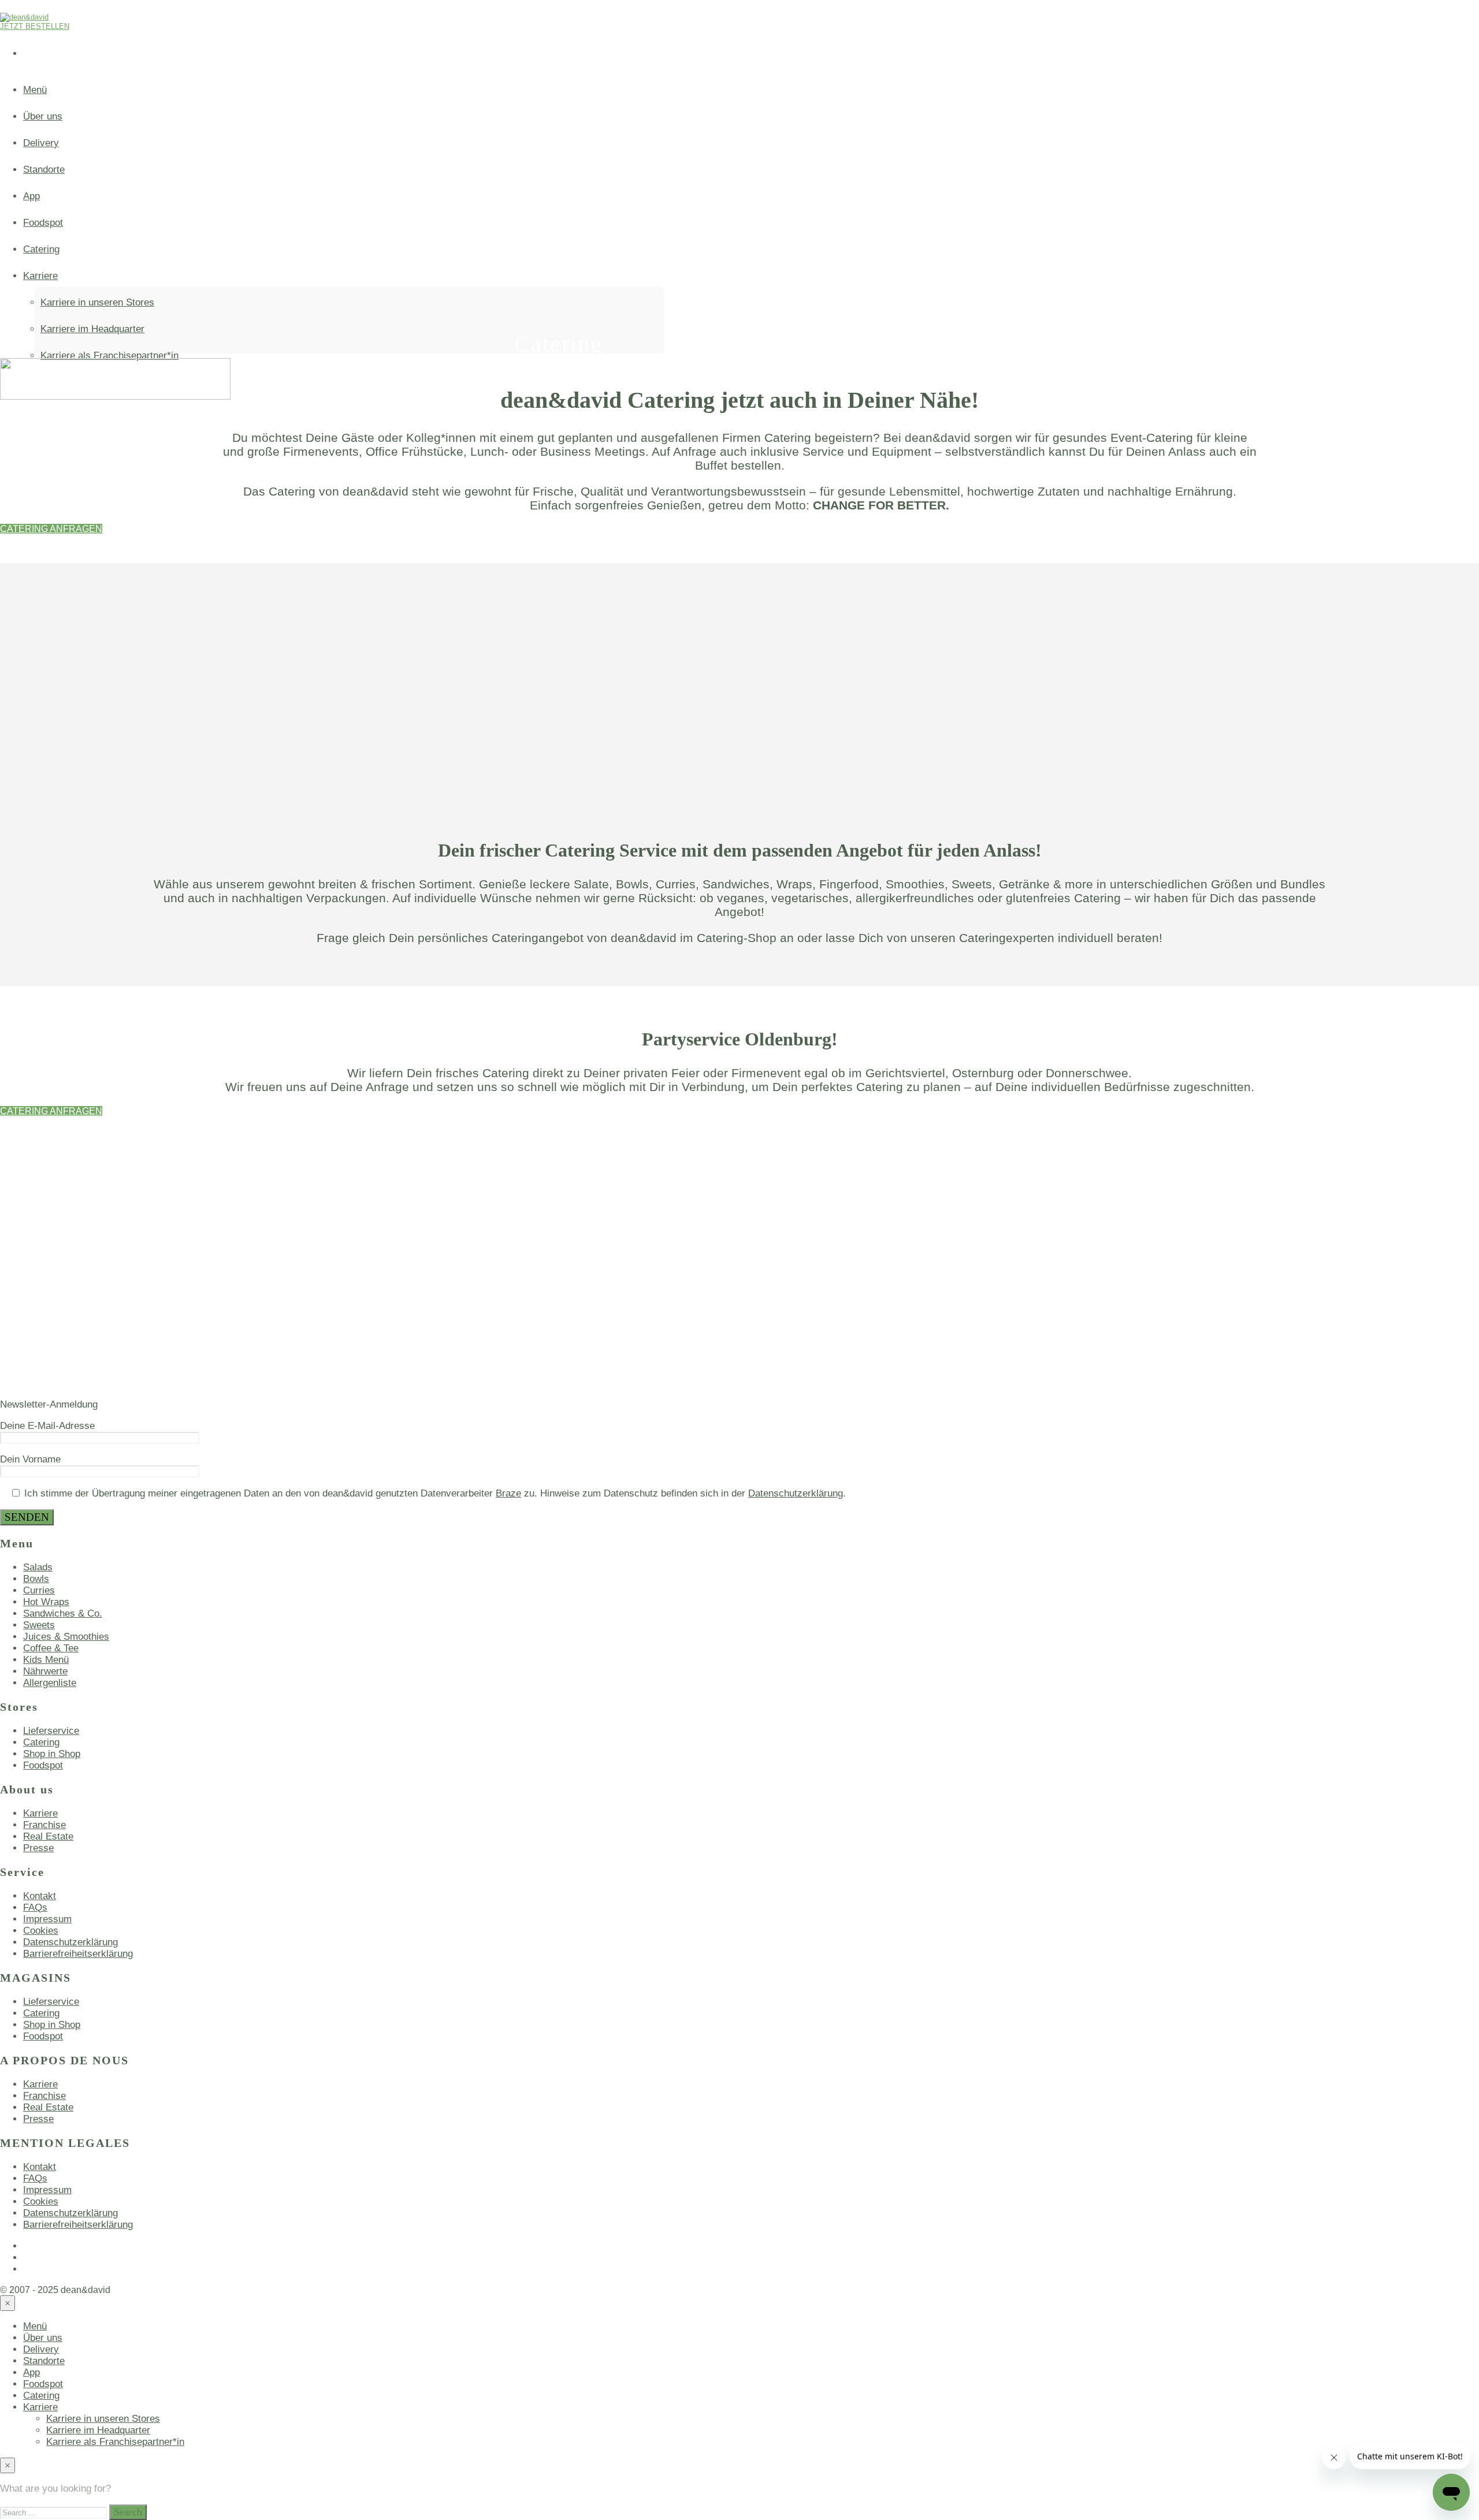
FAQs (35, 1907)
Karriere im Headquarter (98, 2430)
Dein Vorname (30, 1459)
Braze (508, 1493)
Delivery (41, 143)
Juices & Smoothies (66, 1637)
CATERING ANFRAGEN (51, 529)
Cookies (41, 1931)
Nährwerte (45, 1671)
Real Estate (48, 1836)
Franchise (44, 1825)
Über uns (43, 116)
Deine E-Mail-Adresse (47, 1426)
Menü (35, 90)
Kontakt (40, 1896)
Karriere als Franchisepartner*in (115, 2442)
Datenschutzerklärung (796, 1493)
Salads (38, 1567)
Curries (39, 1590)
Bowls (36, 1579)
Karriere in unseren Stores (103, 2419)
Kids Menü (46, 1660)
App (31, 2372)
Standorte (44, 2361)
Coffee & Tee (51, 1648)
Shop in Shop (52, 1754)
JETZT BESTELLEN (35, 26)
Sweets (39, 1625)
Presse (38, 1848)
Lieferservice (51, 1731)
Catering (41, 1742)
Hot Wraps (46, 1602)
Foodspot (43, 1765)
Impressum (47, 1919)
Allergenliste (50, 1683)
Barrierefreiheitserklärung (78, 1954)
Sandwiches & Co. (63, 1613)
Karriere (40, 1813)
